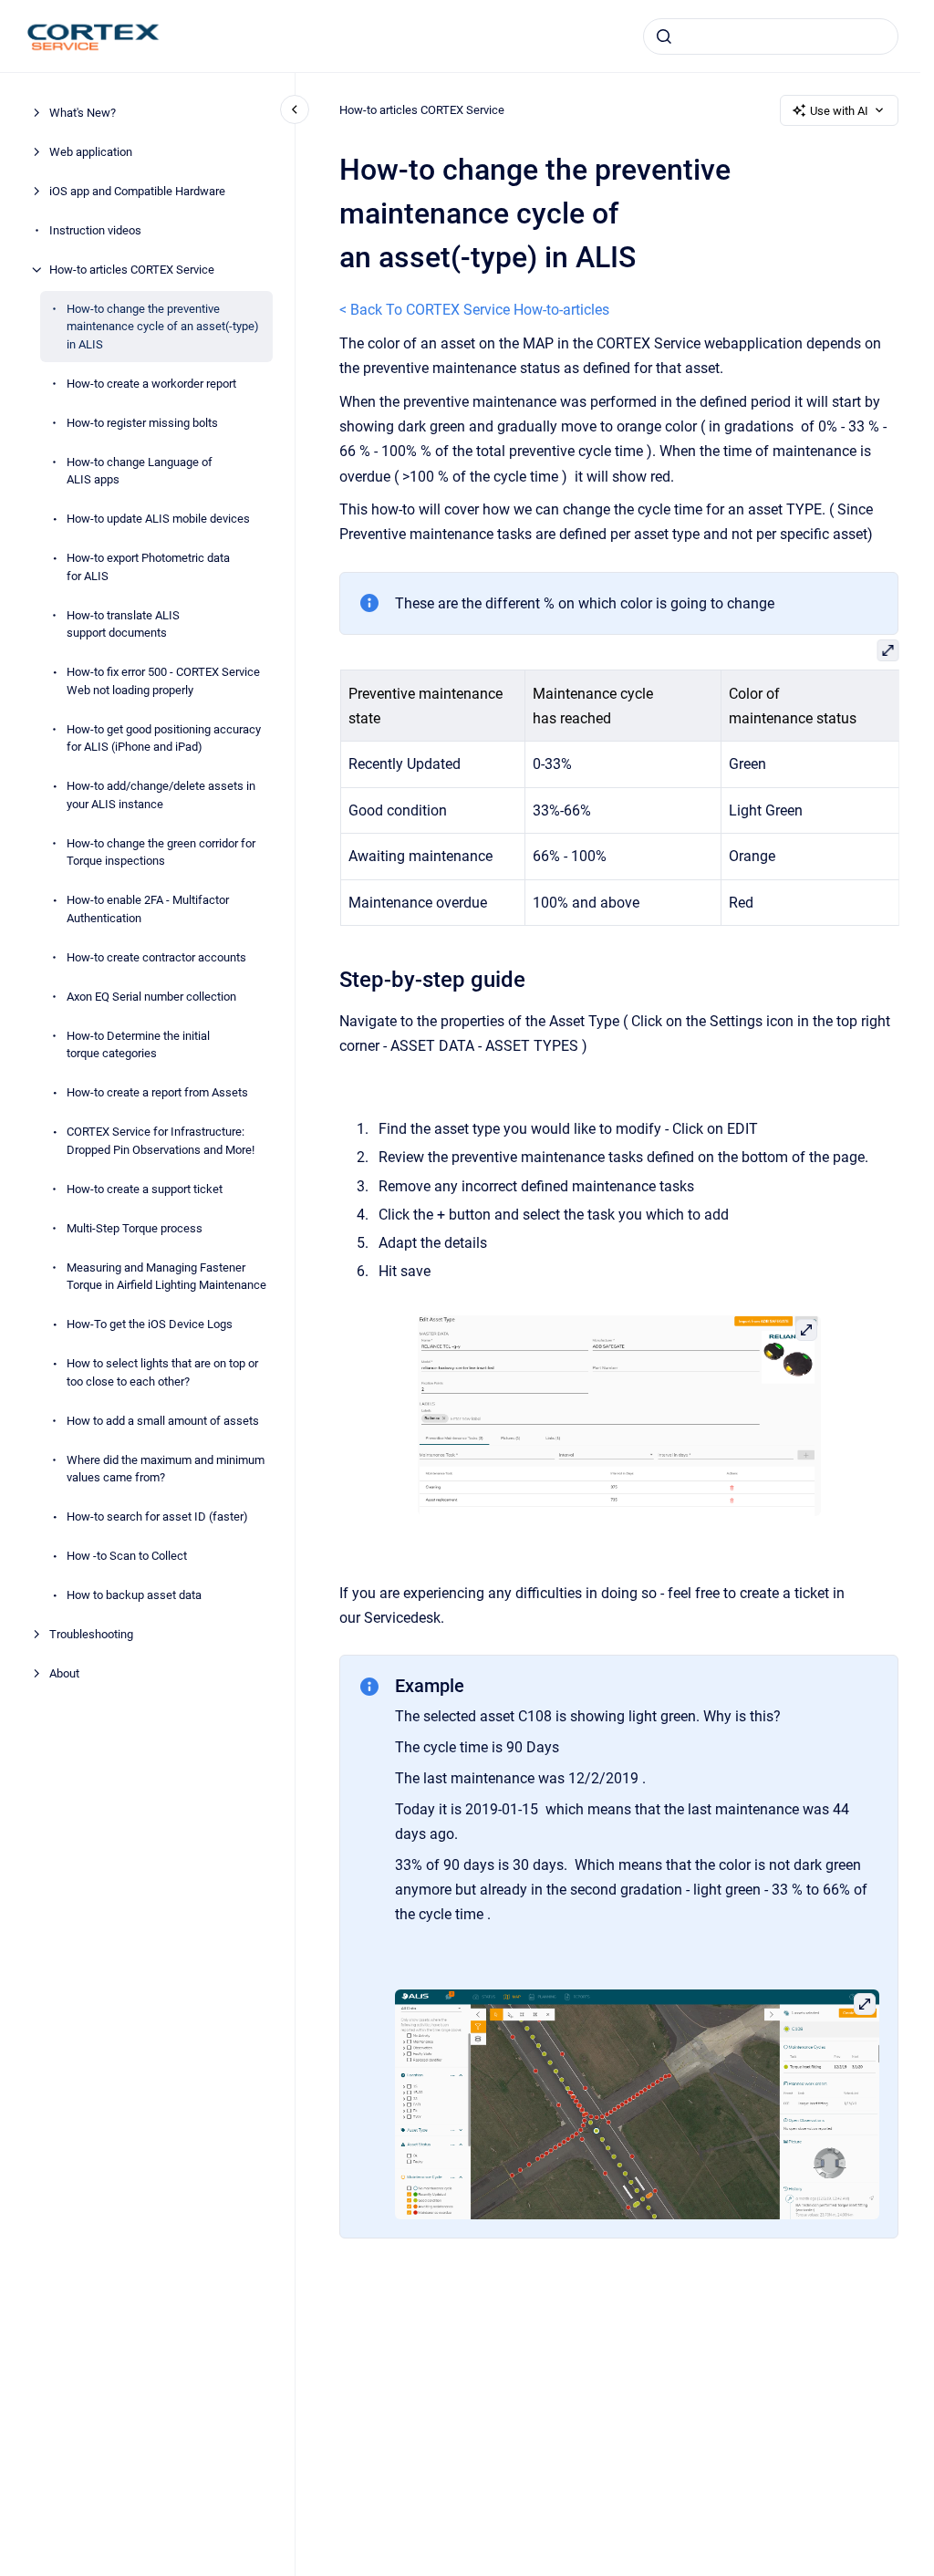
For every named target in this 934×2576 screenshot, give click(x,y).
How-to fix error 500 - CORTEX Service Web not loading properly (163, 681)
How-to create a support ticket (145, 1189)
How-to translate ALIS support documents (123, 624)
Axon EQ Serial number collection (151, 997)
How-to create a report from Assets (157, 1092)
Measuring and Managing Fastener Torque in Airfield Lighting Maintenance (166, 1277)
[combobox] (771, 36)
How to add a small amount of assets (163, 1421)
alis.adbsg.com (574, 35)
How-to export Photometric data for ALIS (148, 567)
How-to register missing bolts (142, 423)
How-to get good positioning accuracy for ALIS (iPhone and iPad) (164, 738)
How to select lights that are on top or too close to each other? (162, 1372)
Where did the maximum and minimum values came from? (166, 1469)
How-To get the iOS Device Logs (150, 1324)
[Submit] (664, 36)
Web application (91, 152)
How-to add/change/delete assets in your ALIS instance (161, 795)
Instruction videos (95, 230)
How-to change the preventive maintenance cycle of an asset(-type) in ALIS (163, 327)
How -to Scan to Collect (127, 1556)
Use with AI (839, 111)
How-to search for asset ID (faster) (157, 1517)
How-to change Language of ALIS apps (140, 471)
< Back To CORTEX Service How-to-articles (474, 310)
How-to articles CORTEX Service (132, 270)
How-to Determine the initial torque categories (138, 1045)
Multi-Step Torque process (135, 1228)
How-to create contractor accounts (156, 957)
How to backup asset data (134, 1595)
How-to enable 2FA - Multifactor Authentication (148, 909)
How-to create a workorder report (151, 384)
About (64, 1673)
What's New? (83, 113)
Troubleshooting (91, 1634)
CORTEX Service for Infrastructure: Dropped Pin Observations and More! (161, 1141)
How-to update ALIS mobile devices (158, 519)
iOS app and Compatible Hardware (137, 191)
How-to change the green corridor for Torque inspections (161, 852)
